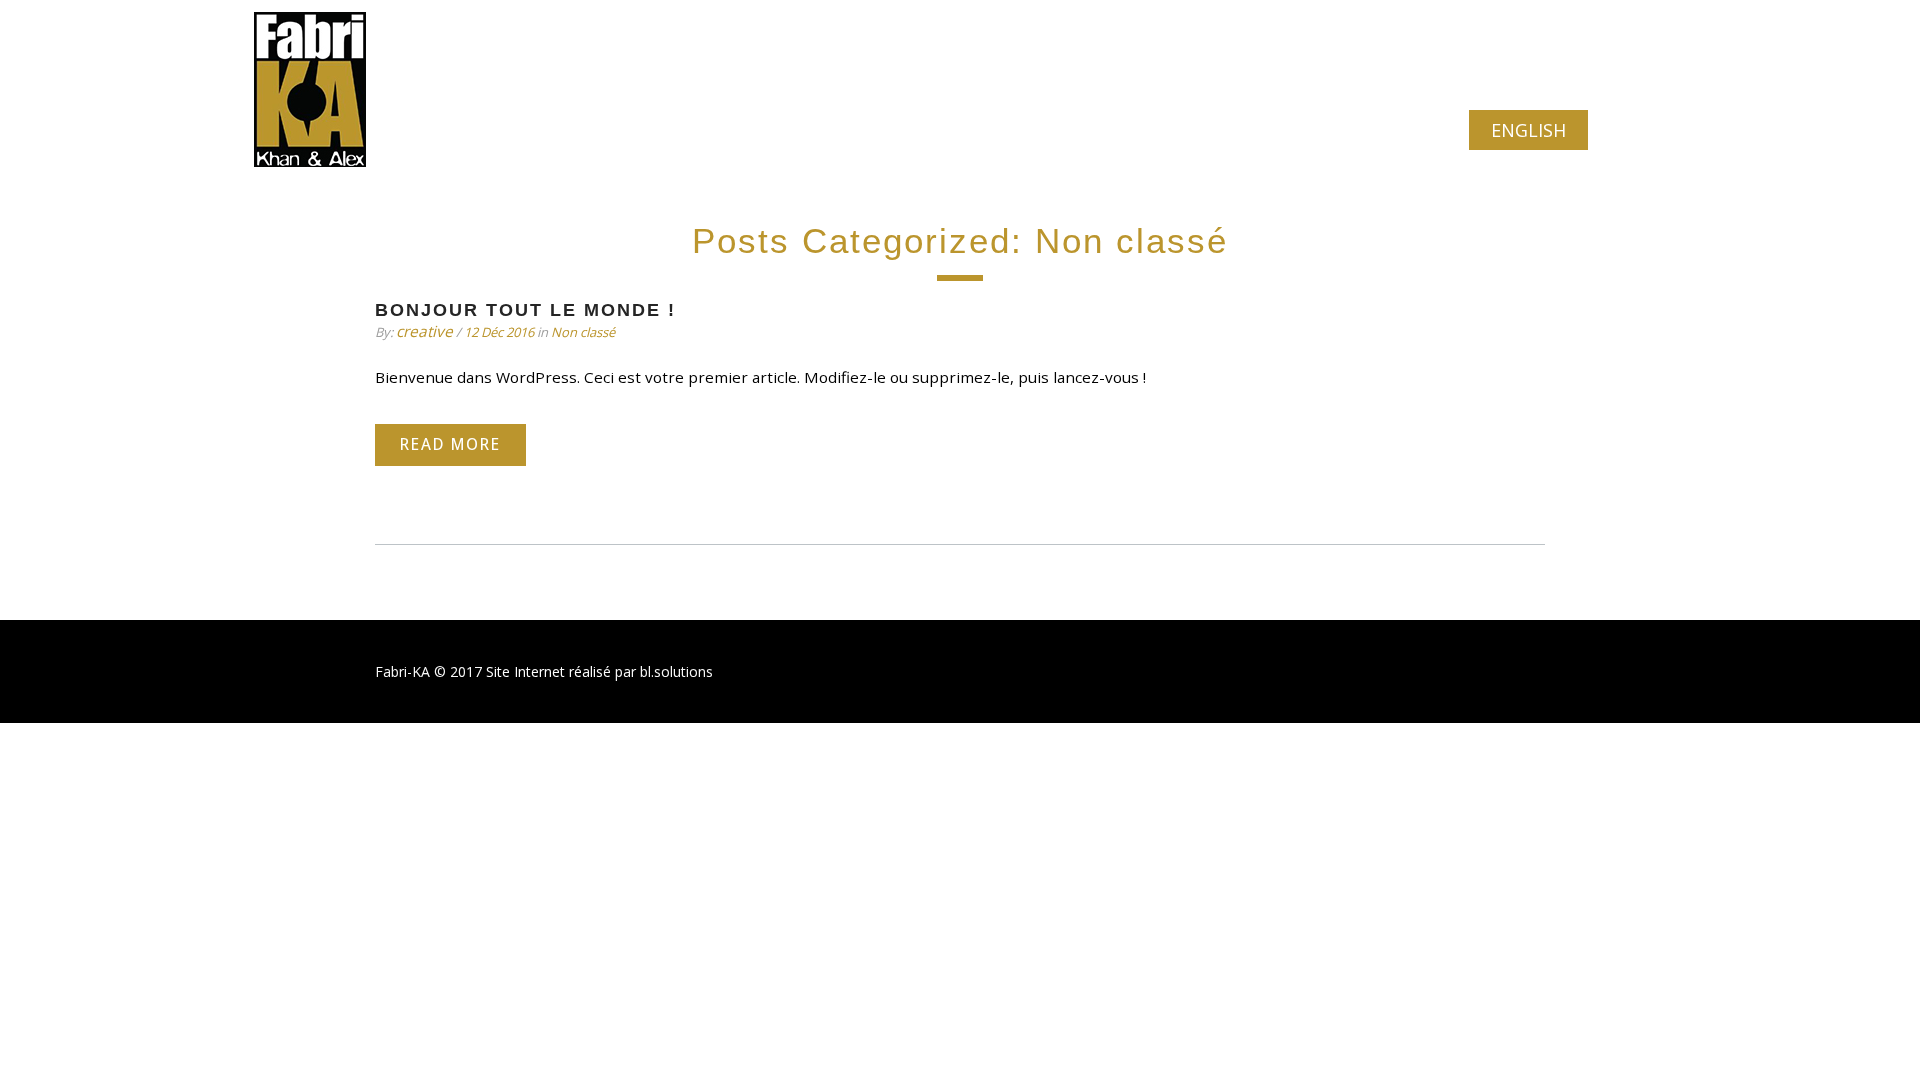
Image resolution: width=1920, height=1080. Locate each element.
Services (727, 130)
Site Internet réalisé (548, 671)
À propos (619, 130)
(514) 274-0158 (544, 42)
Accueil (517, 130)
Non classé (583, 332)
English (1528, 130)
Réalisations (846, 130)
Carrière (1121, 130)
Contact (1222, 130)
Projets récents (991, 130)
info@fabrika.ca (1503, 42)
